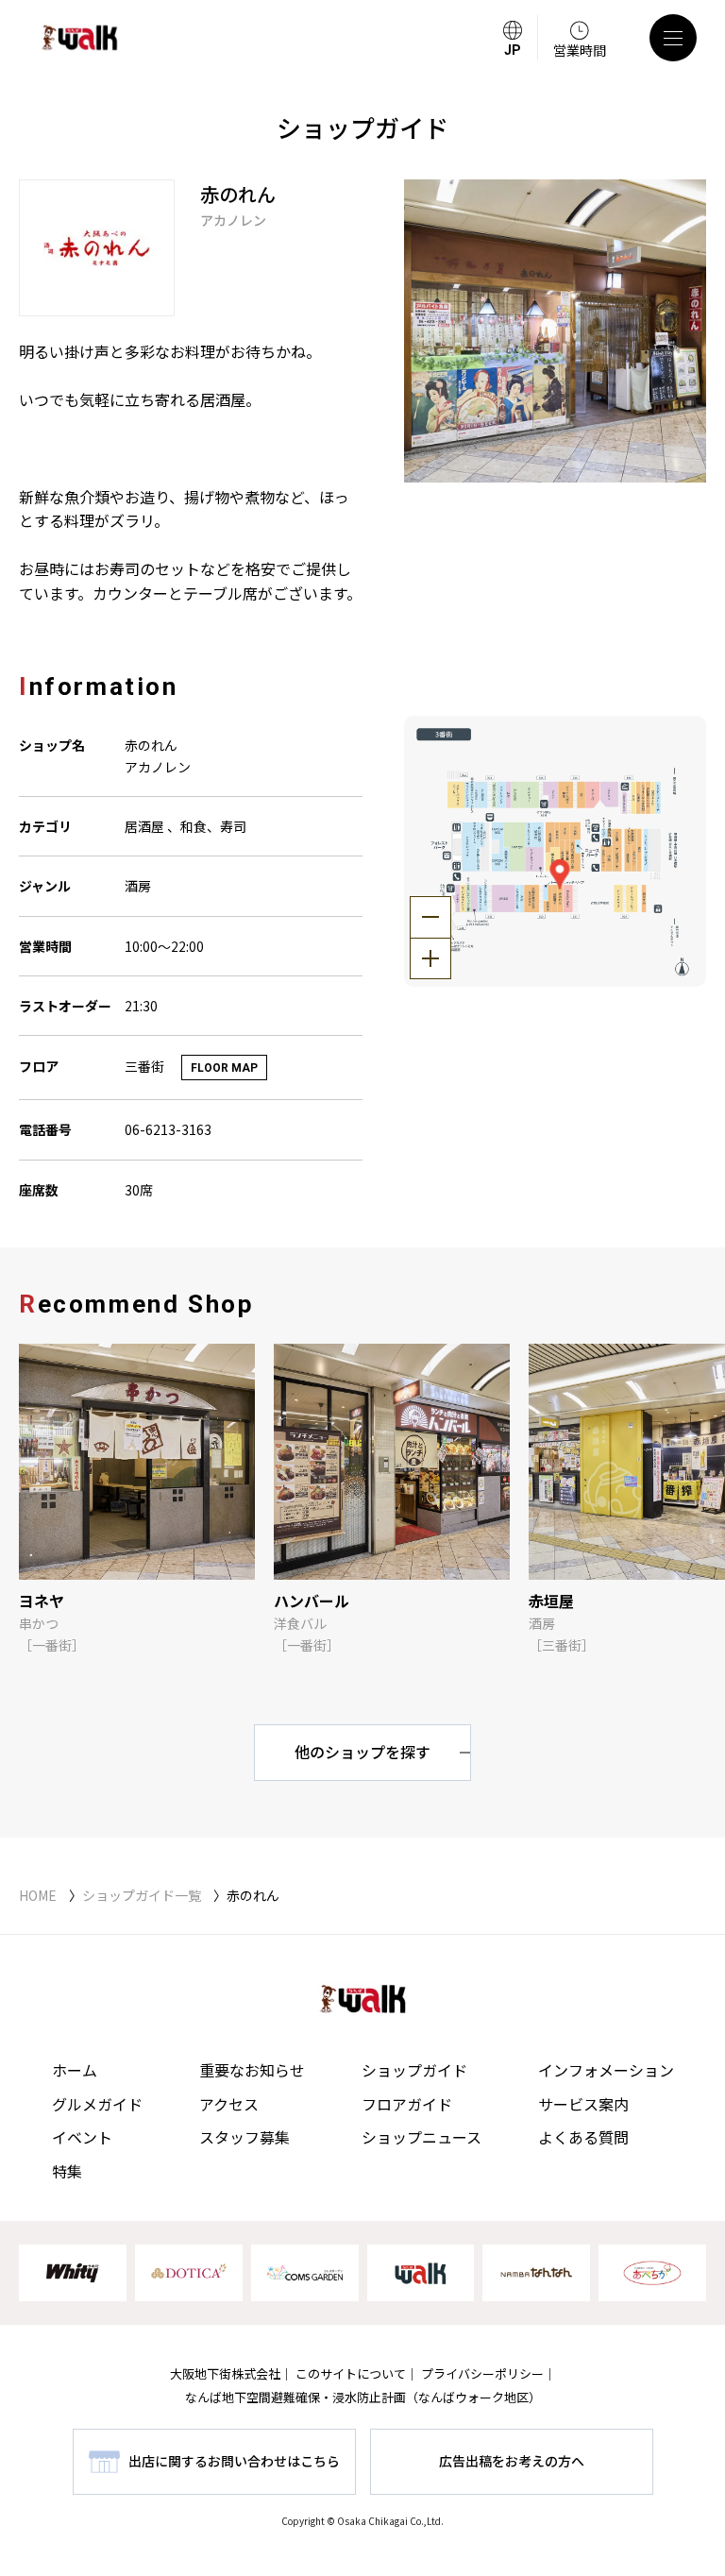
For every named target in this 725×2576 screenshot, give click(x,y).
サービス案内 (583, 2104)
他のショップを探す (362, 1752)
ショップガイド (414, 2070)
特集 (67, 2171)
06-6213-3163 (168, 1129)
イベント (82, 2137)
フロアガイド (407, 2104)
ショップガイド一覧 (142, 1895)
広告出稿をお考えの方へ (512, 2461)
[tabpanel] (556, 331)
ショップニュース (422, 2137)
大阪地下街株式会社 (225, 2373)
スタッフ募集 (244, 2137)
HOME (38, 1895)
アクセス (229, 2104)
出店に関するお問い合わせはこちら (234, 2461)
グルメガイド (97, 2104)
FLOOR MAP (224, 1068)
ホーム (75, 2070)
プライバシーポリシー (482, 2373)
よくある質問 (583, 2137)
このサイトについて (351, 2373)
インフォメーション (606, 2070)
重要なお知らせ (252, 2070)
